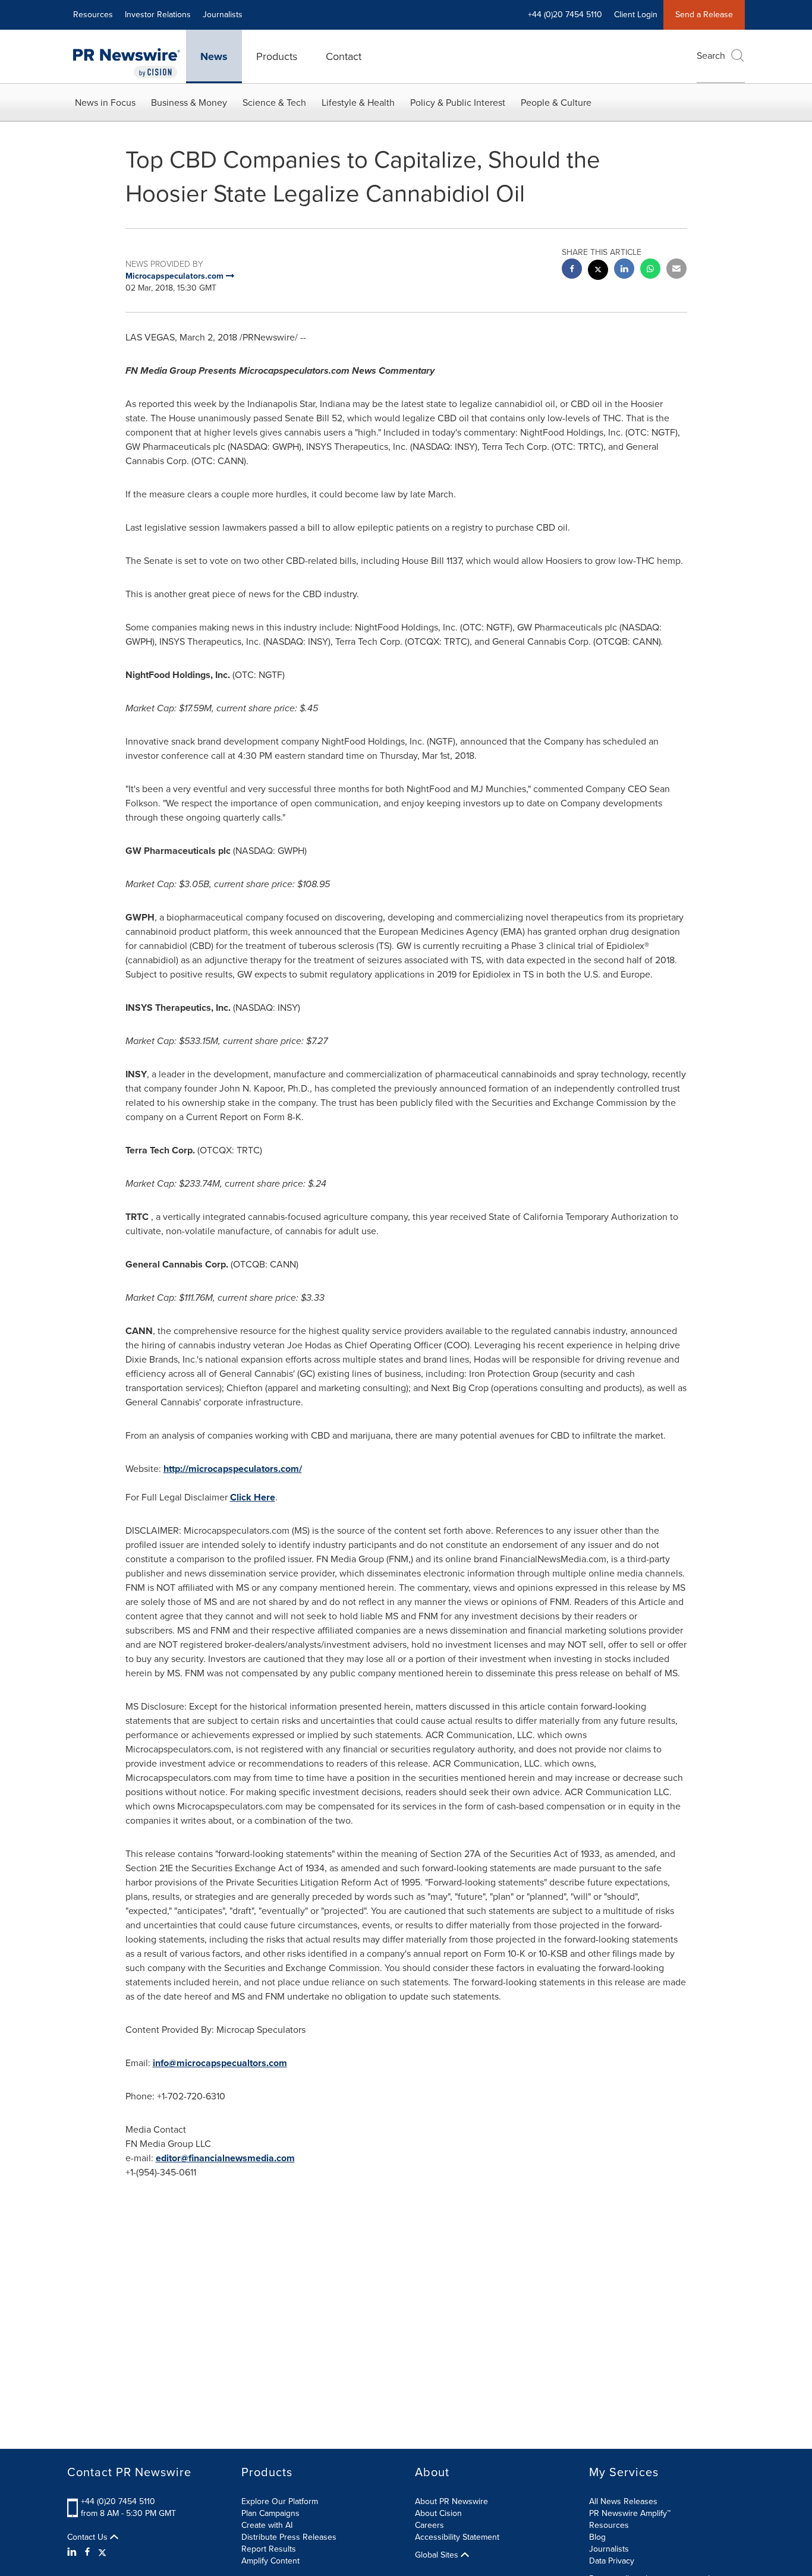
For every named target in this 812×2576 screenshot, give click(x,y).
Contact (344, 56)
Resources (93, 15)
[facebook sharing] (572, 270)
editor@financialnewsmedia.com (225, 2158)
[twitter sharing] (598, 271)
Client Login (636, 15)
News (214, 56)
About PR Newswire (451, 2501)
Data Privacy (612, 2561)
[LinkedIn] (73, 2552)
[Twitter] (102, 2552)
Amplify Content (270, 2561)
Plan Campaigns (270, 2513)
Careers (429, 2525)
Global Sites (438, 2555)
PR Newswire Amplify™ (630, 2513)
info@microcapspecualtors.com (220, 2063)
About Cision (438, 2513)
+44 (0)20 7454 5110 (118, 2501)
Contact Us (89, 2537)
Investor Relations (158, 15)
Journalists (223, 15)
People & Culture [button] (556, 103)
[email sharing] (676, 270)
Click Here (253, 1497)
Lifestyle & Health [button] (358, 103)
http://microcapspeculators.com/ (233, 1469)
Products (277, 56)
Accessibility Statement (457, 2537)
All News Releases (623, 2501)
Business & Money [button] (189, 103)
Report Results (269, 2549)
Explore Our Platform (280, 2501)
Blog (597, 2537)
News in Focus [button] (105, 103)
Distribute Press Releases (289, 2537)
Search (711, 56)
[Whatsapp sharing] (650, 270)
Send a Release (704, 15)
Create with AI (267, 2525)
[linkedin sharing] (624, 270)
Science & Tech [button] (274, 103)
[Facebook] (87, 2552)
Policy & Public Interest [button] (458, 103)
